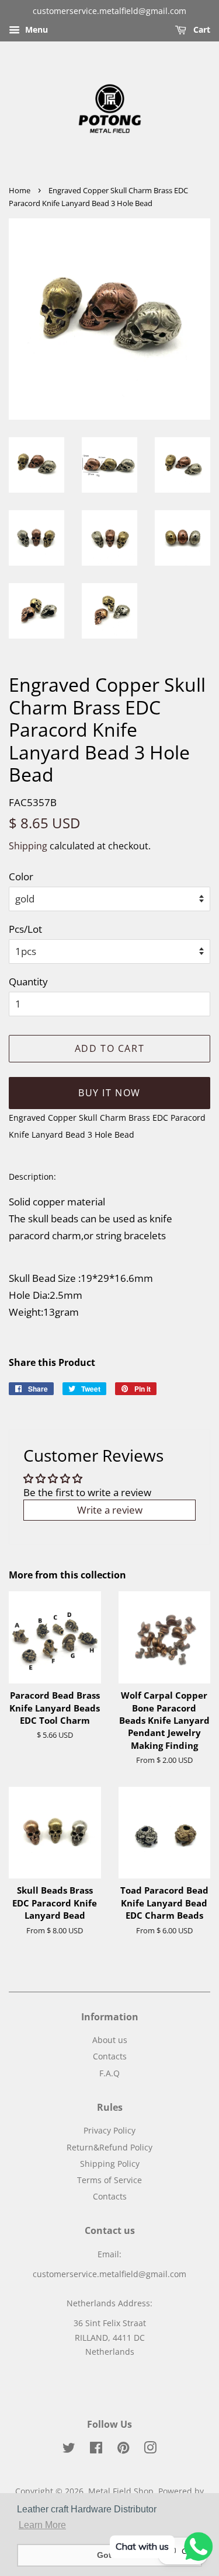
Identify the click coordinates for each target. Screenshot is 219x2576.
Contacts (110, 2056)
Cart (201, 29)
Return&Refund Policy (109, 2147)
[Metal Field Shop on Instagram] (150, 2450)
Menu (35, 29)
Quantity (28, 982)
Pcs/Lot (25, 929)
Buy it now (109, 1093)
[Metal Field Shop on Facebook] (96, 2450)
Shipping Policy (110, 2164)
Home (20, 190)
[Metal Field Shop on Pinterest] (123, 2450)
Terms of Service (109, 2180)
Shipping (28, 846)
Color (21, 876)
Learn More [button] (42, 2525)
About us (110, 2040)
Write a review (110, 1510)
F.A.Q (109, 2073)
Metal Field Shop (121, 2491)
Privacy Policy (109, 2130)
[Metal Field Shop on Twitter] (69, 2450)
